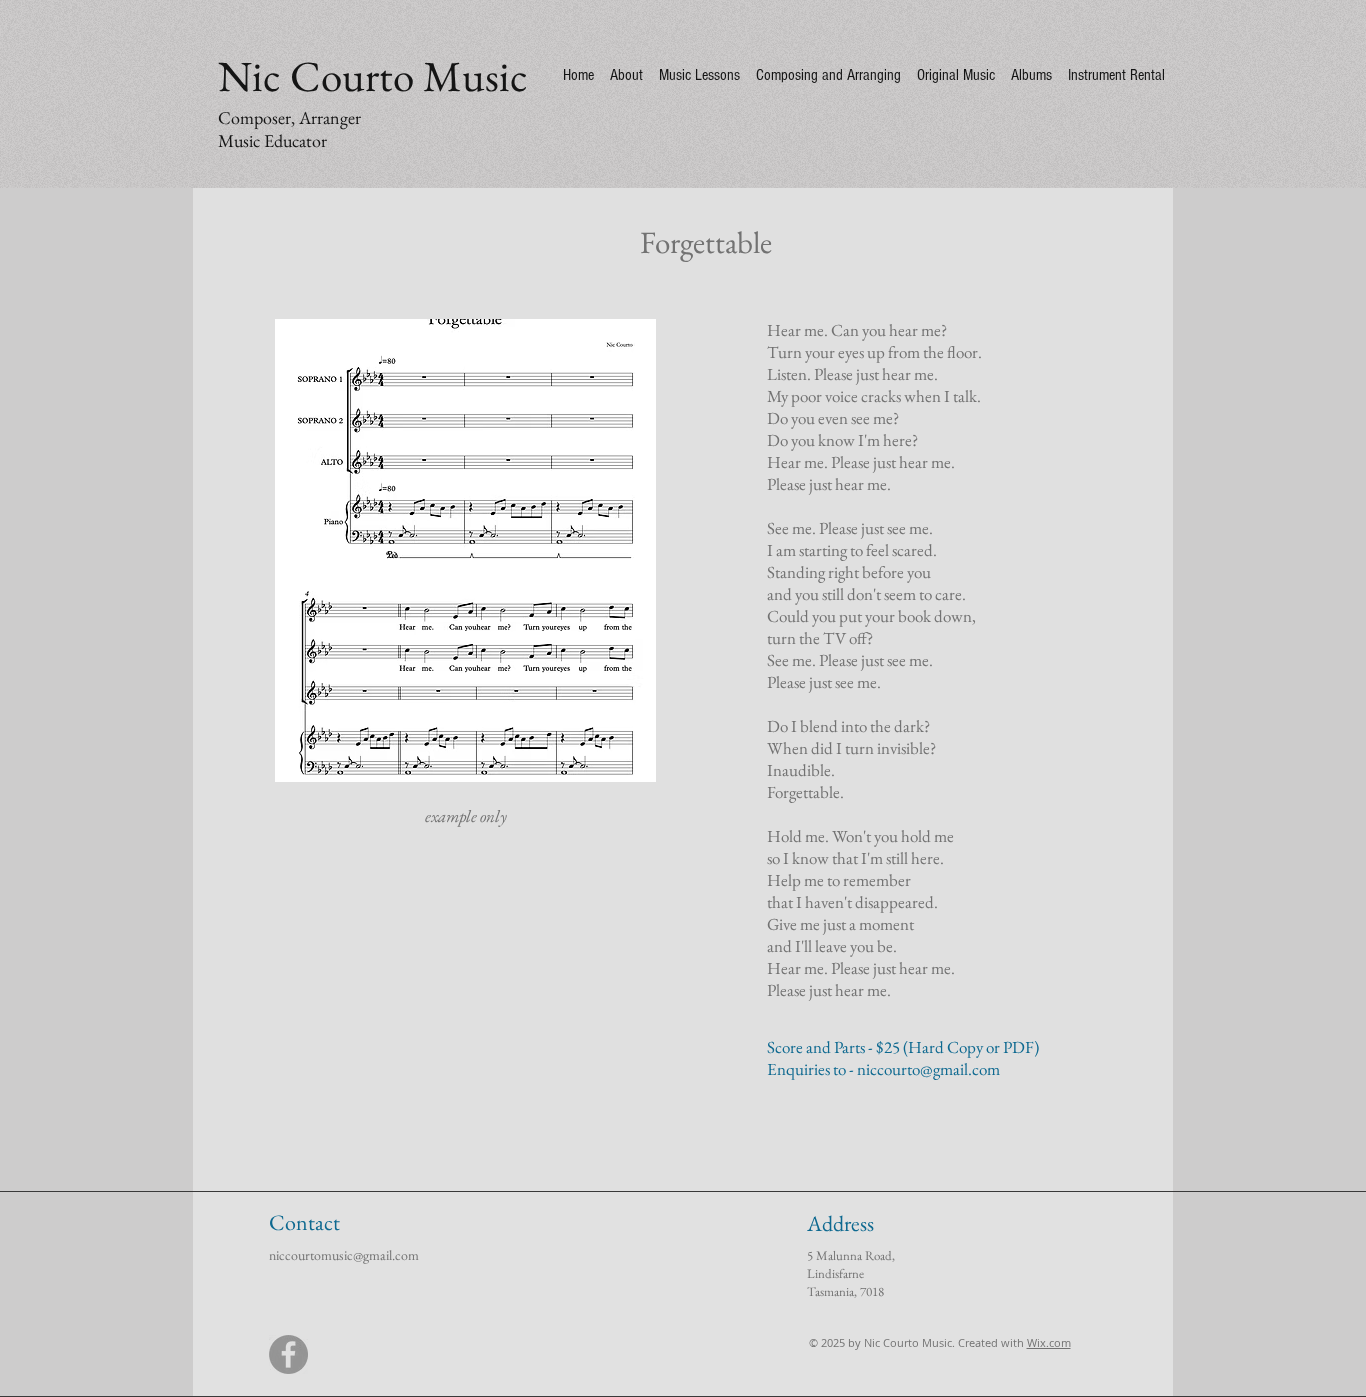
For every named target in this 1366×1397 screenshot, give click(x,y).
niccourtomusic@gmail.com (344, 1255)
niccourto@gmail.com (928, 1069)
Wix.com (1049, 1342)
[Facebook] (288, 1354)
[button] (465, 550)
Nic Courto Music (373, 76)
